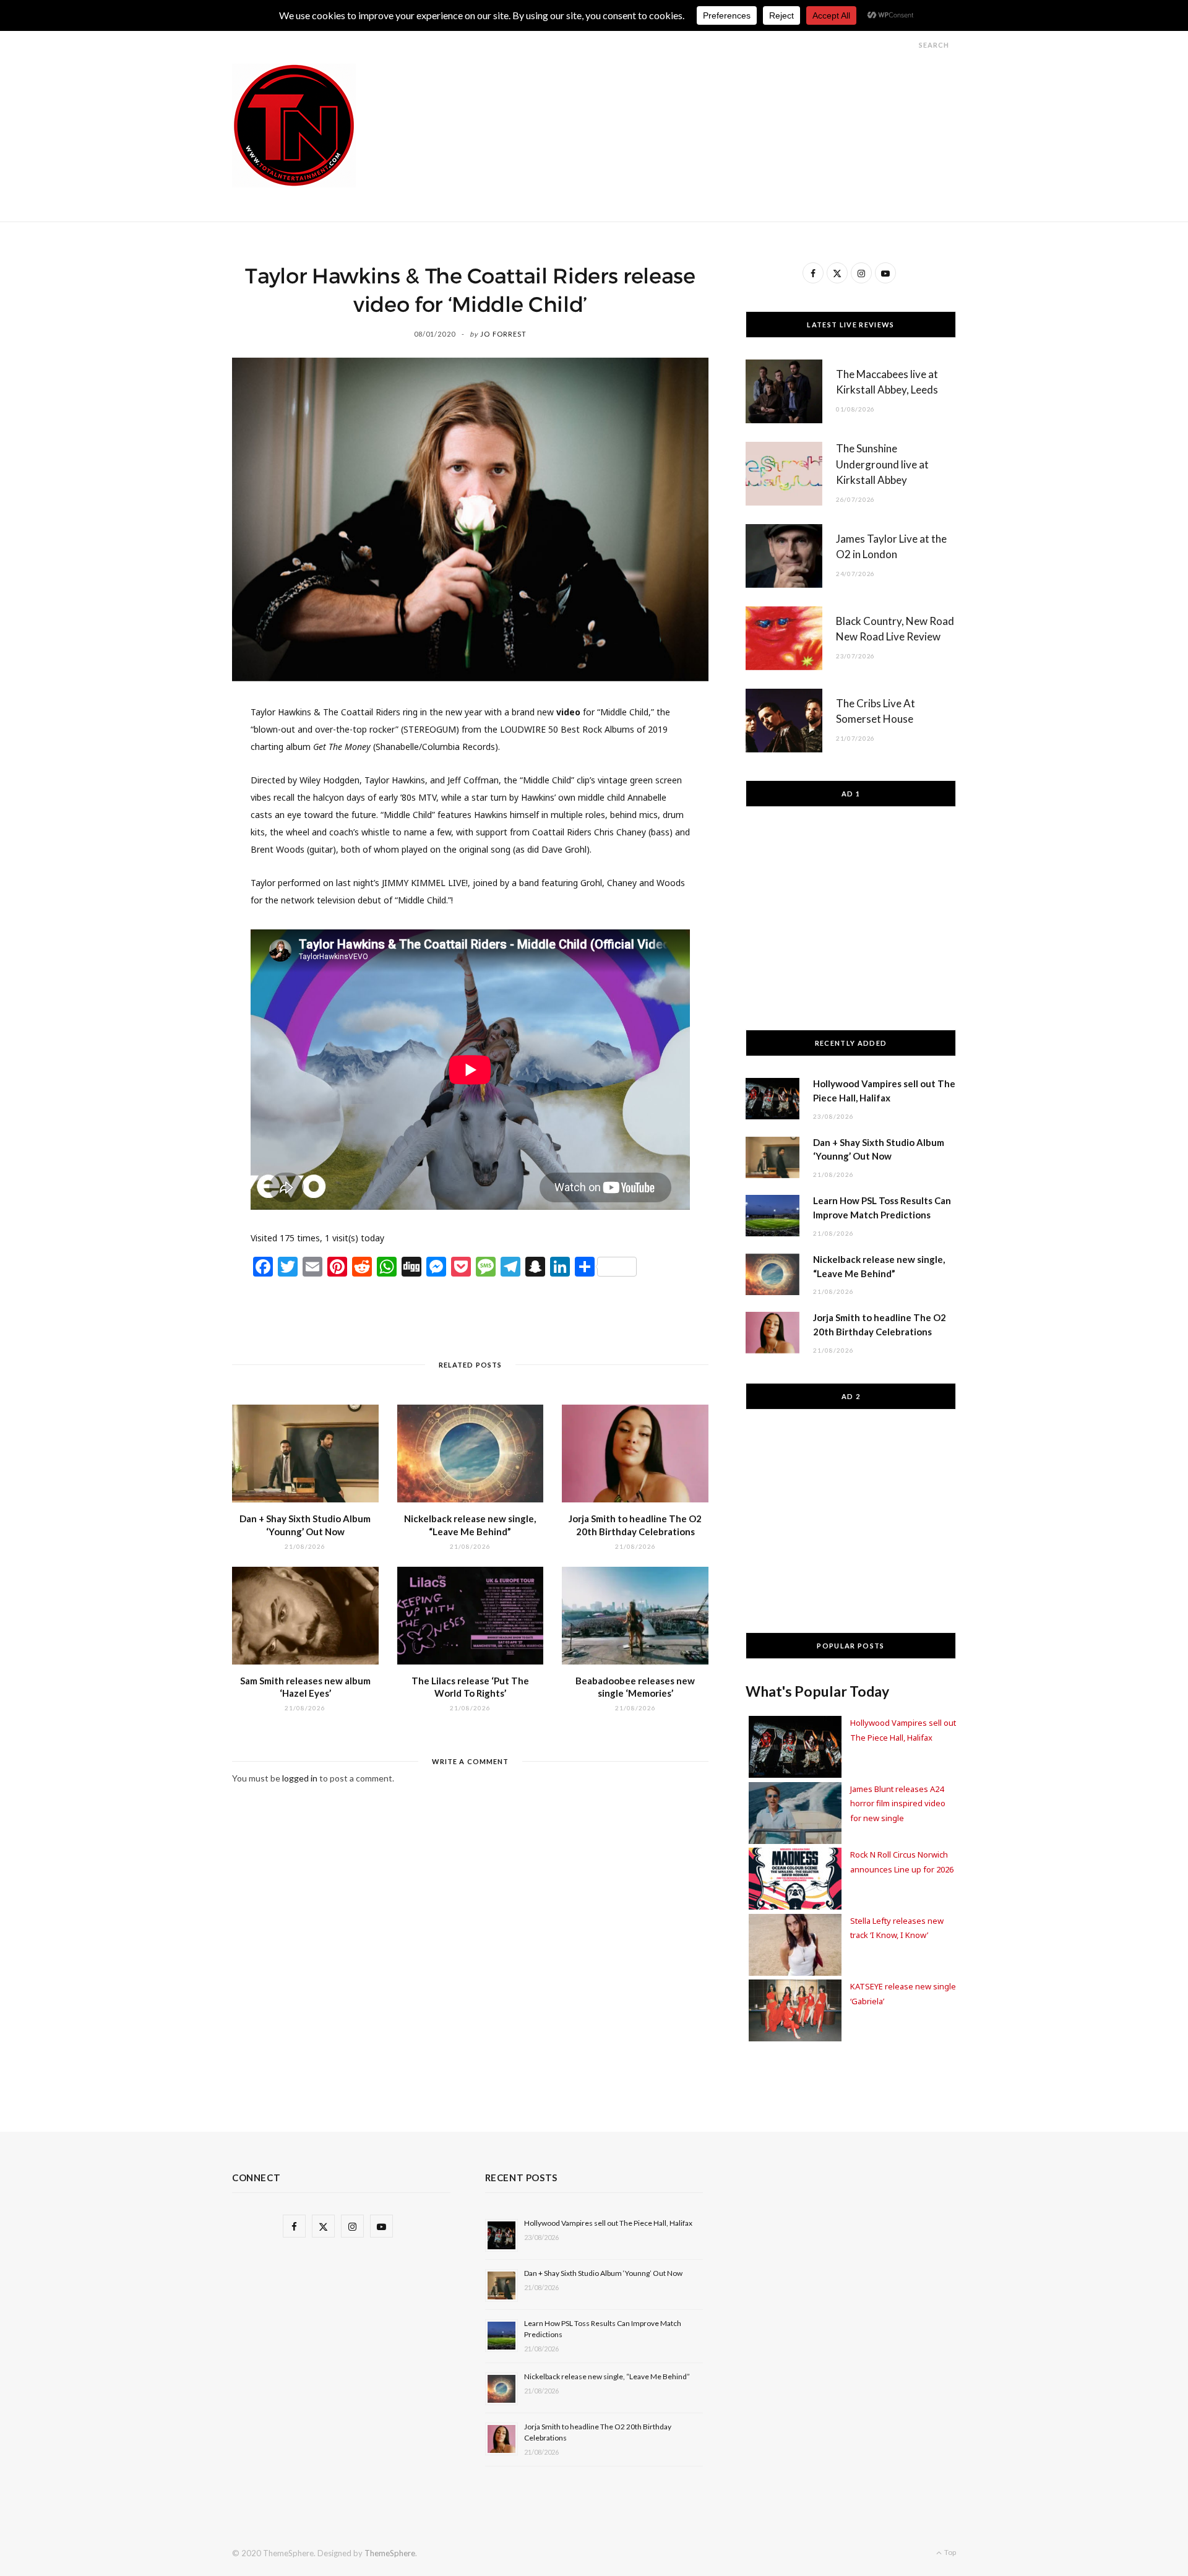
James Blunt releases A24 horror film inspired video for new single (898, 1803)
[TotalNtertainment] (294, 126)
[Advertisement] (731, 92)
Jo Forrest (503, 334)
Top (949, 2552)
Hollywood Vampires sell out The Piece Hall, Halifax (608, 2223)
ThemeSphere (390, 2553)
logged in (300, 1778)
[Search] (908, 45)
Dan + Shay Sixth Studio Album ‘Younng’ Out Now (603, 2273)
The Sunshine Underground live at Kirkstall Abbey (882, 464)
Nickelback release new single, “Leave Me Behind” (607, 2376)
